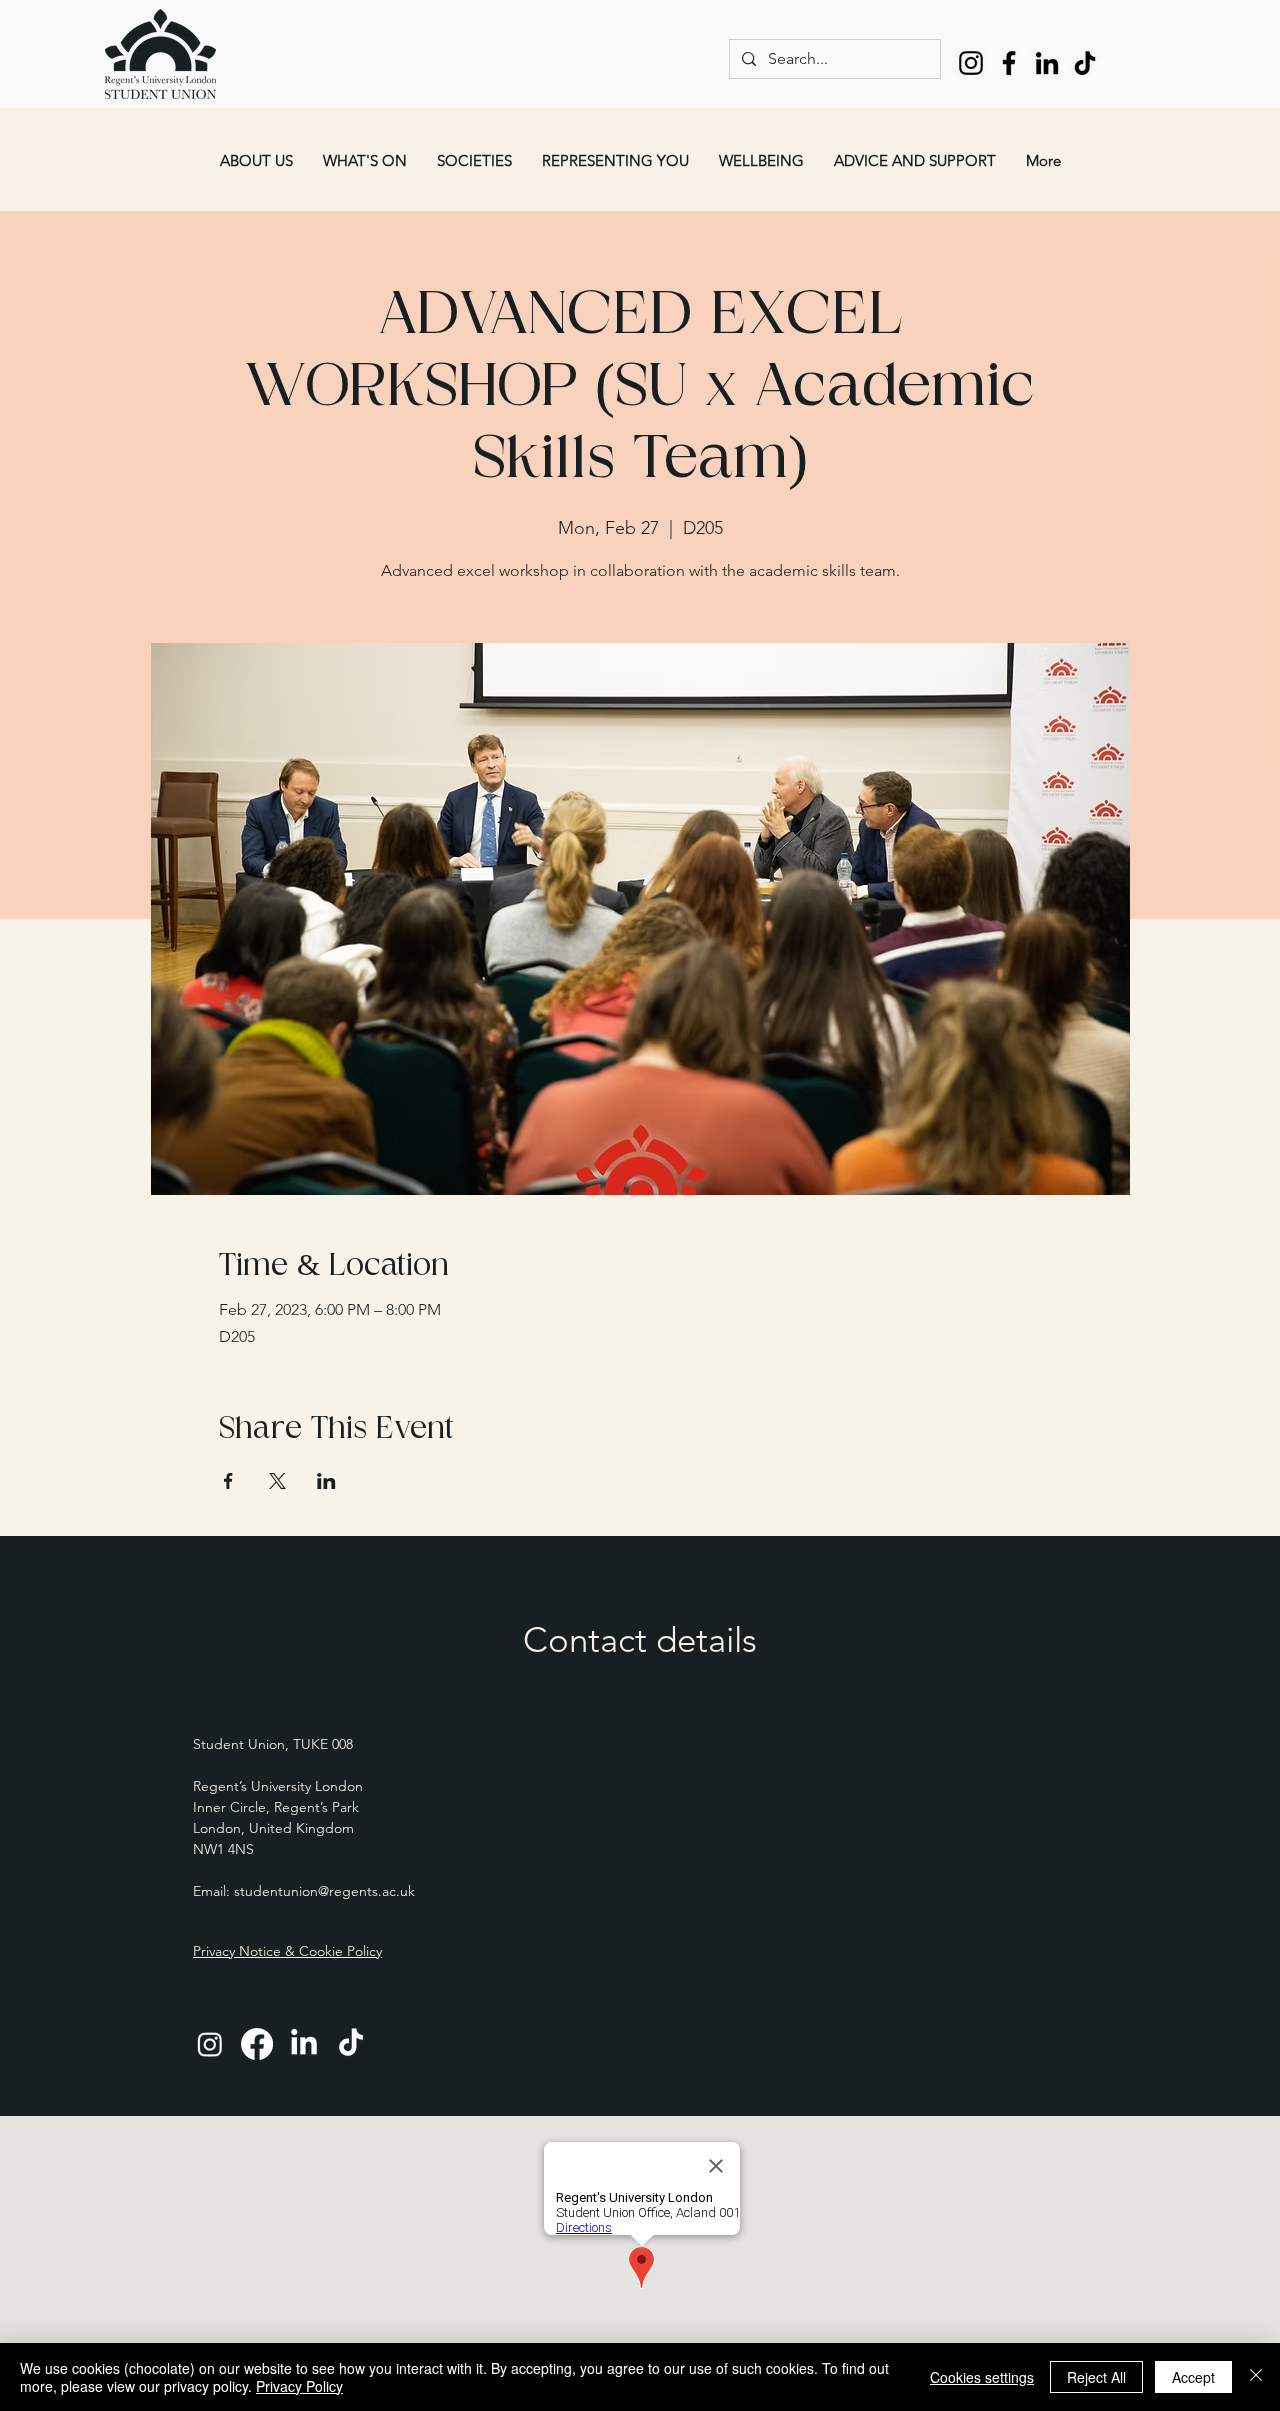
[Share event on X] (277, 1481)
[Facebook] (1009, 63)
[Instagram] (971, 63)
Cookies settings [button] (982, 2377)
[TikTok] (1085, 63)
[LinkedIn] (1047, 63)
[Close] (1256, 2377)
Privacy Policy (299, 2386)
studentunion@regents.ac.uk (324, 1891)
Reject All (1096, 2377)
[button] (256, 161)
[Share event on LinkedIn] (326, 1481)
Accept (1193, 2377)
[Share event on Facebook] (228, 1481)
